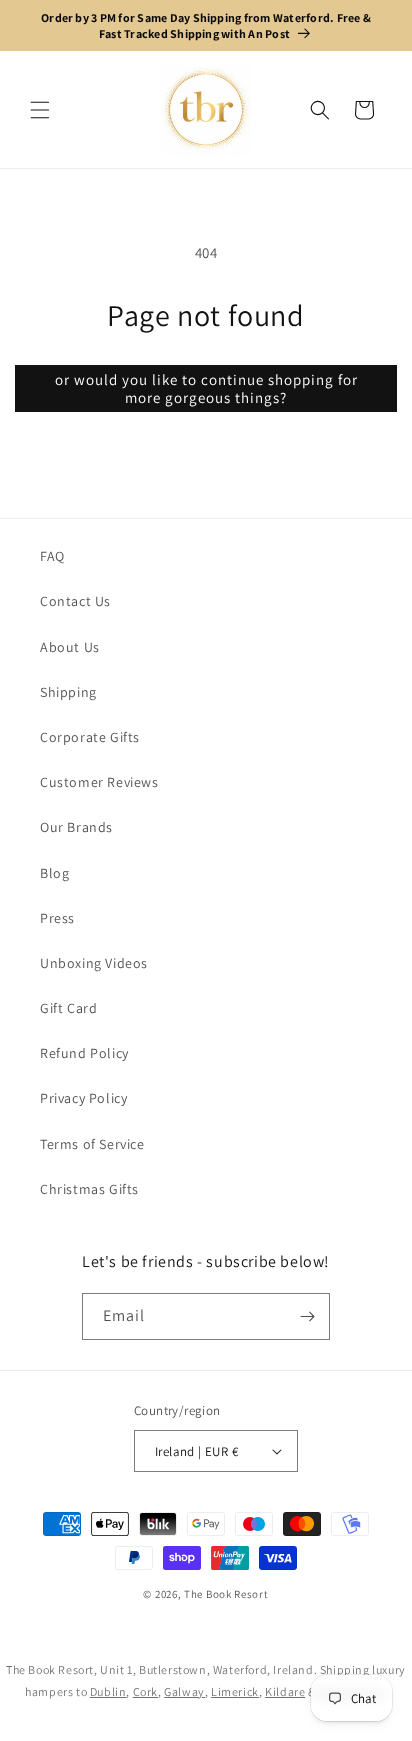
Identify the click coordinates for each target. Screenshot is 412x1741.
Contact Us (75, 601)
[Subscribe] (307, 1316)
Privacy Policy (83, 1098)
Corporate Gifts (90, 737)
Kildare (285, 1691)
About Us (70, 647)
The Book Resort (226, 1594)
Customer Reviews (99, 782)
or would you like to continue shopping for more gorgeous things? (206, 388)
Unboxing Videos (94, 963)
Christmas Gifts (89, 1189)
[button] (40, 110)
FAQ (52, 556)
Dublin (108, 1691)
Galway (184, 1691)
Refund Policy (84, 1053)
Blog (54, 873)
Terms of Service (92, 1144)
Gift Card (68, 1008)
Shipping (68, 692)
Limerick (235, 1691)
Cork (145, 1691)
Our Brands (76, 827)
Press (57, 918)
